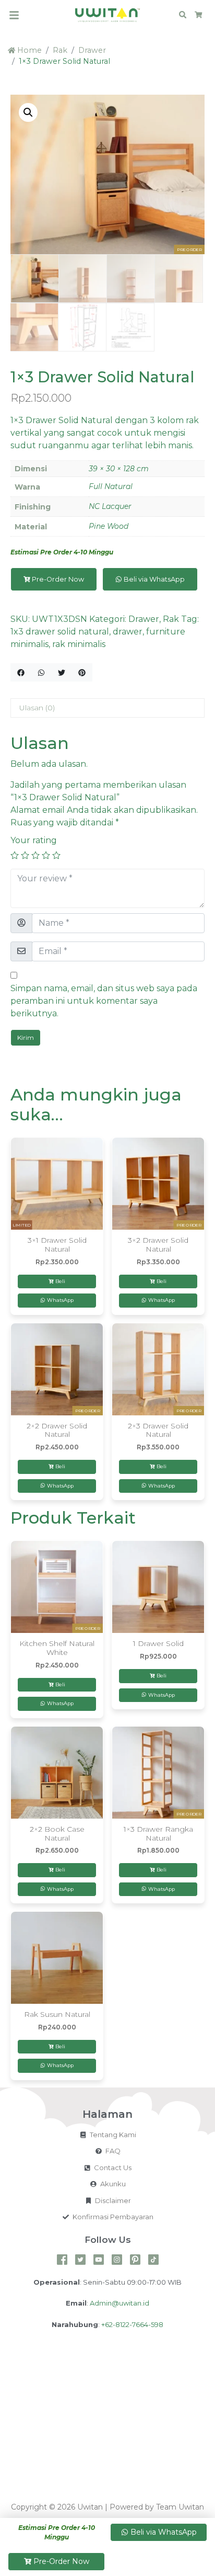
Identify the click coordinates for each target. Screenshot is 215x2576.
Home (28, 50)
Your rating (34, 840)
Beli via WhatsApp (153, 579)
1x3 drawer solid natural (60, 632)
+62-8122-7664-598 (132, 2324)
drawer (128, 632)
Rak (60, 50)
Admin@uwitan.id (120, 2303)
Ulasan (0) (37, 708)
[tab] (107, 708)
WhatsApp (59, 1300)
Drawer (92, 50)
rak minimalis (79, 644)
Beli (60, 1281)
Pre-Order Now (58, 579)
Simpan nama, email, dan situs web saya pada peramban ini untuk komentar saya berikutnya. (104, 1001)
